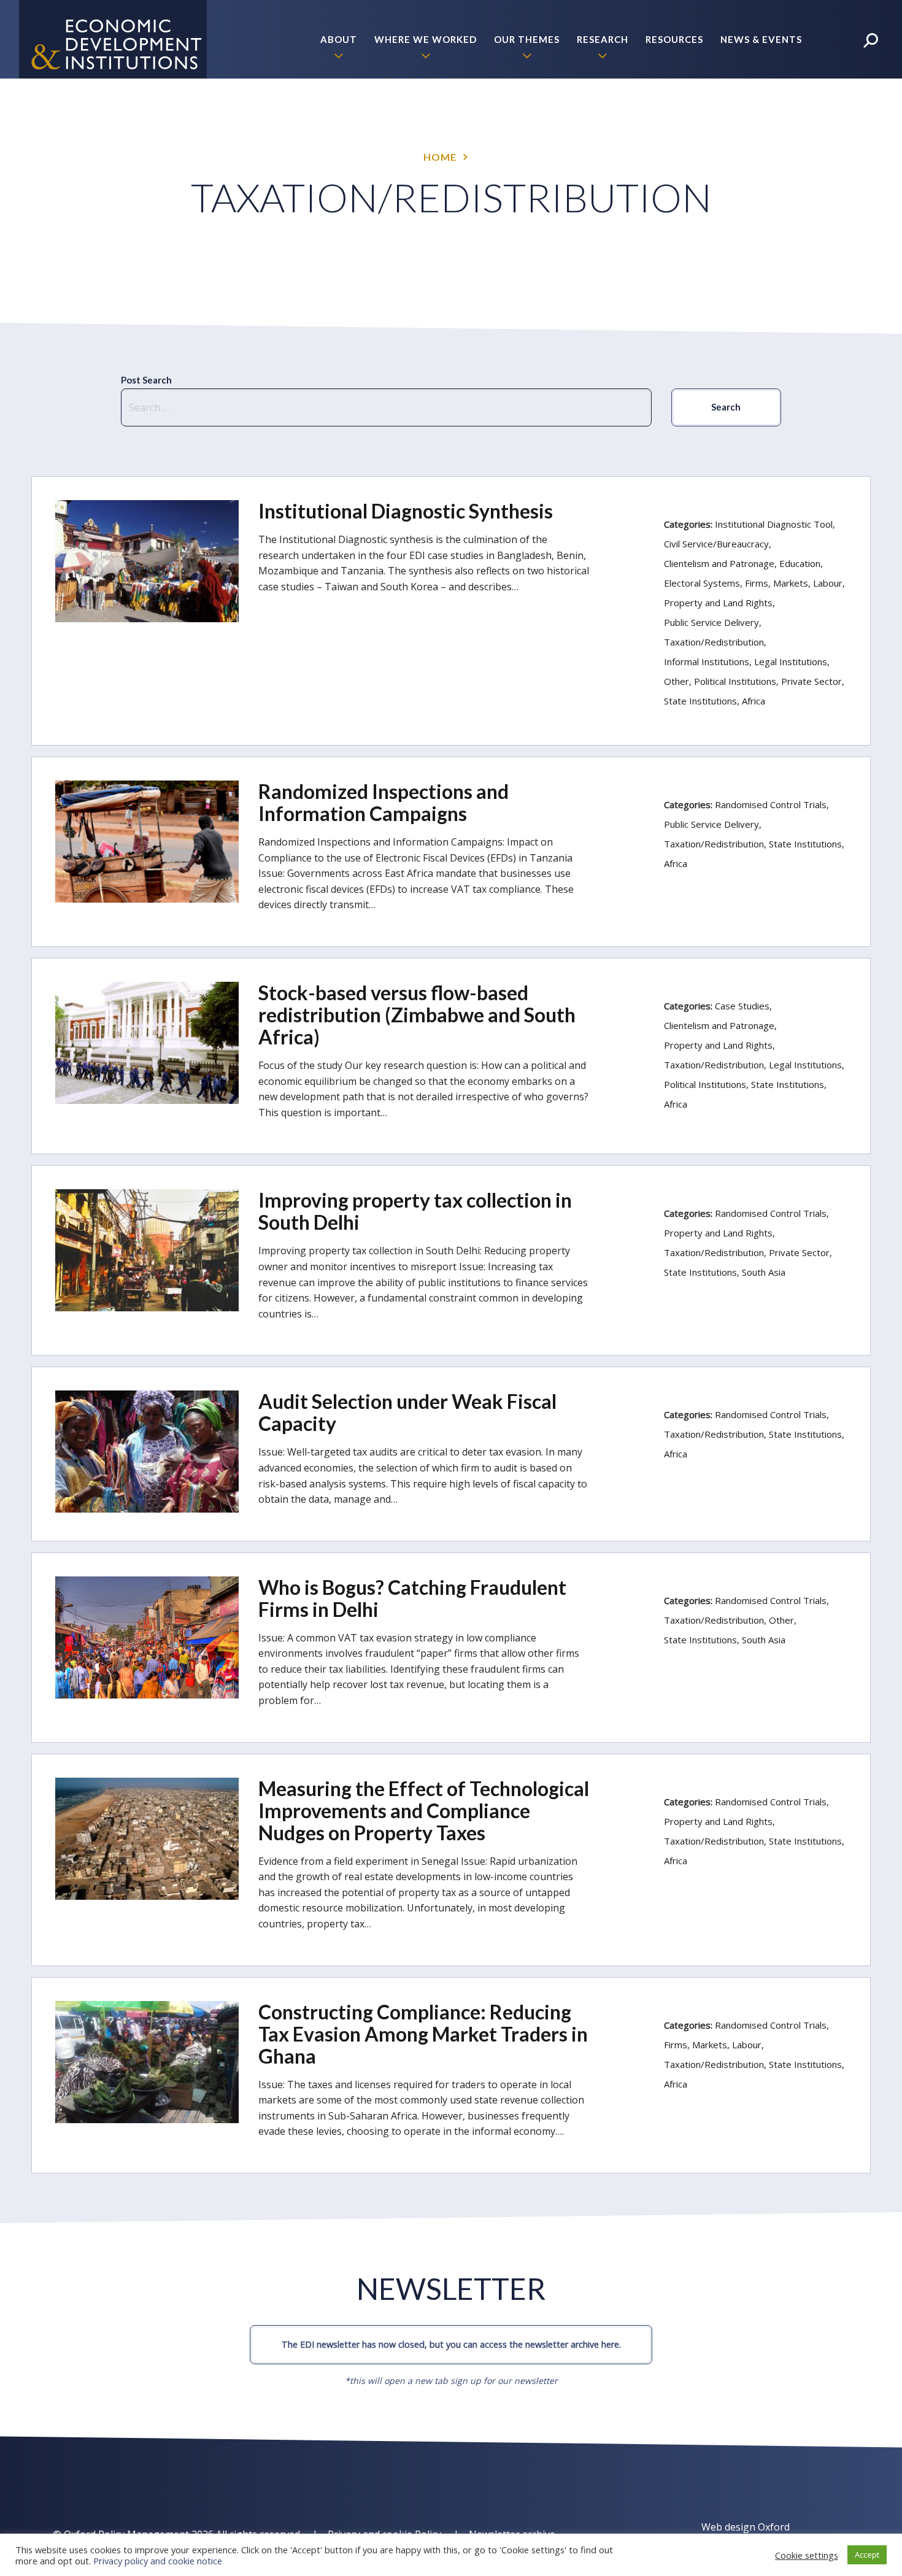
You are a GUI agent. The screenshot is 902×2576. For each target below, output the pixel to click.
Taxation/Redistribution (714, 642)
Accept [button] (867, 2555)
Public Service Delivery (711, 622)
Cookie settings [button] (807, 2555)
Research (603, 39)
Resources (674, 39)
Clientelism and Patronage (719, 563)
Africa (754, 701)
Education (800, 563)
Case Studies (742, 1006)
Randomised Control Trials (771, 804)
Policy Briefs (766, 118)
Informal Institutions (707, 661)
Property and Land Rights (718, 603)
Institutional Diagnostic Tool (774, 524)
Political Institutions (735, 681)
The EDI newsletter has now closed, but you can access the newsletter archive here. (451, 2344)
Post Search (146, 380)
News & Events (761, 39)
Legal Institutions (791, 661)
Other (676, 681)
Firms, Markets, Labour (794, 583)
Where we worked (426, 39)
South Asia (764, 1272)
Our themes (527, 39)
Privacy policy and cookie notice (158, 2561)
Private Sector (811, 681)
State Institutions (700, 701)
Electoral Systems (702, 583)
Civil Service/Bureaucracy (716, 544)
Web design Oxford (746, 2527)
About (339, 39)
